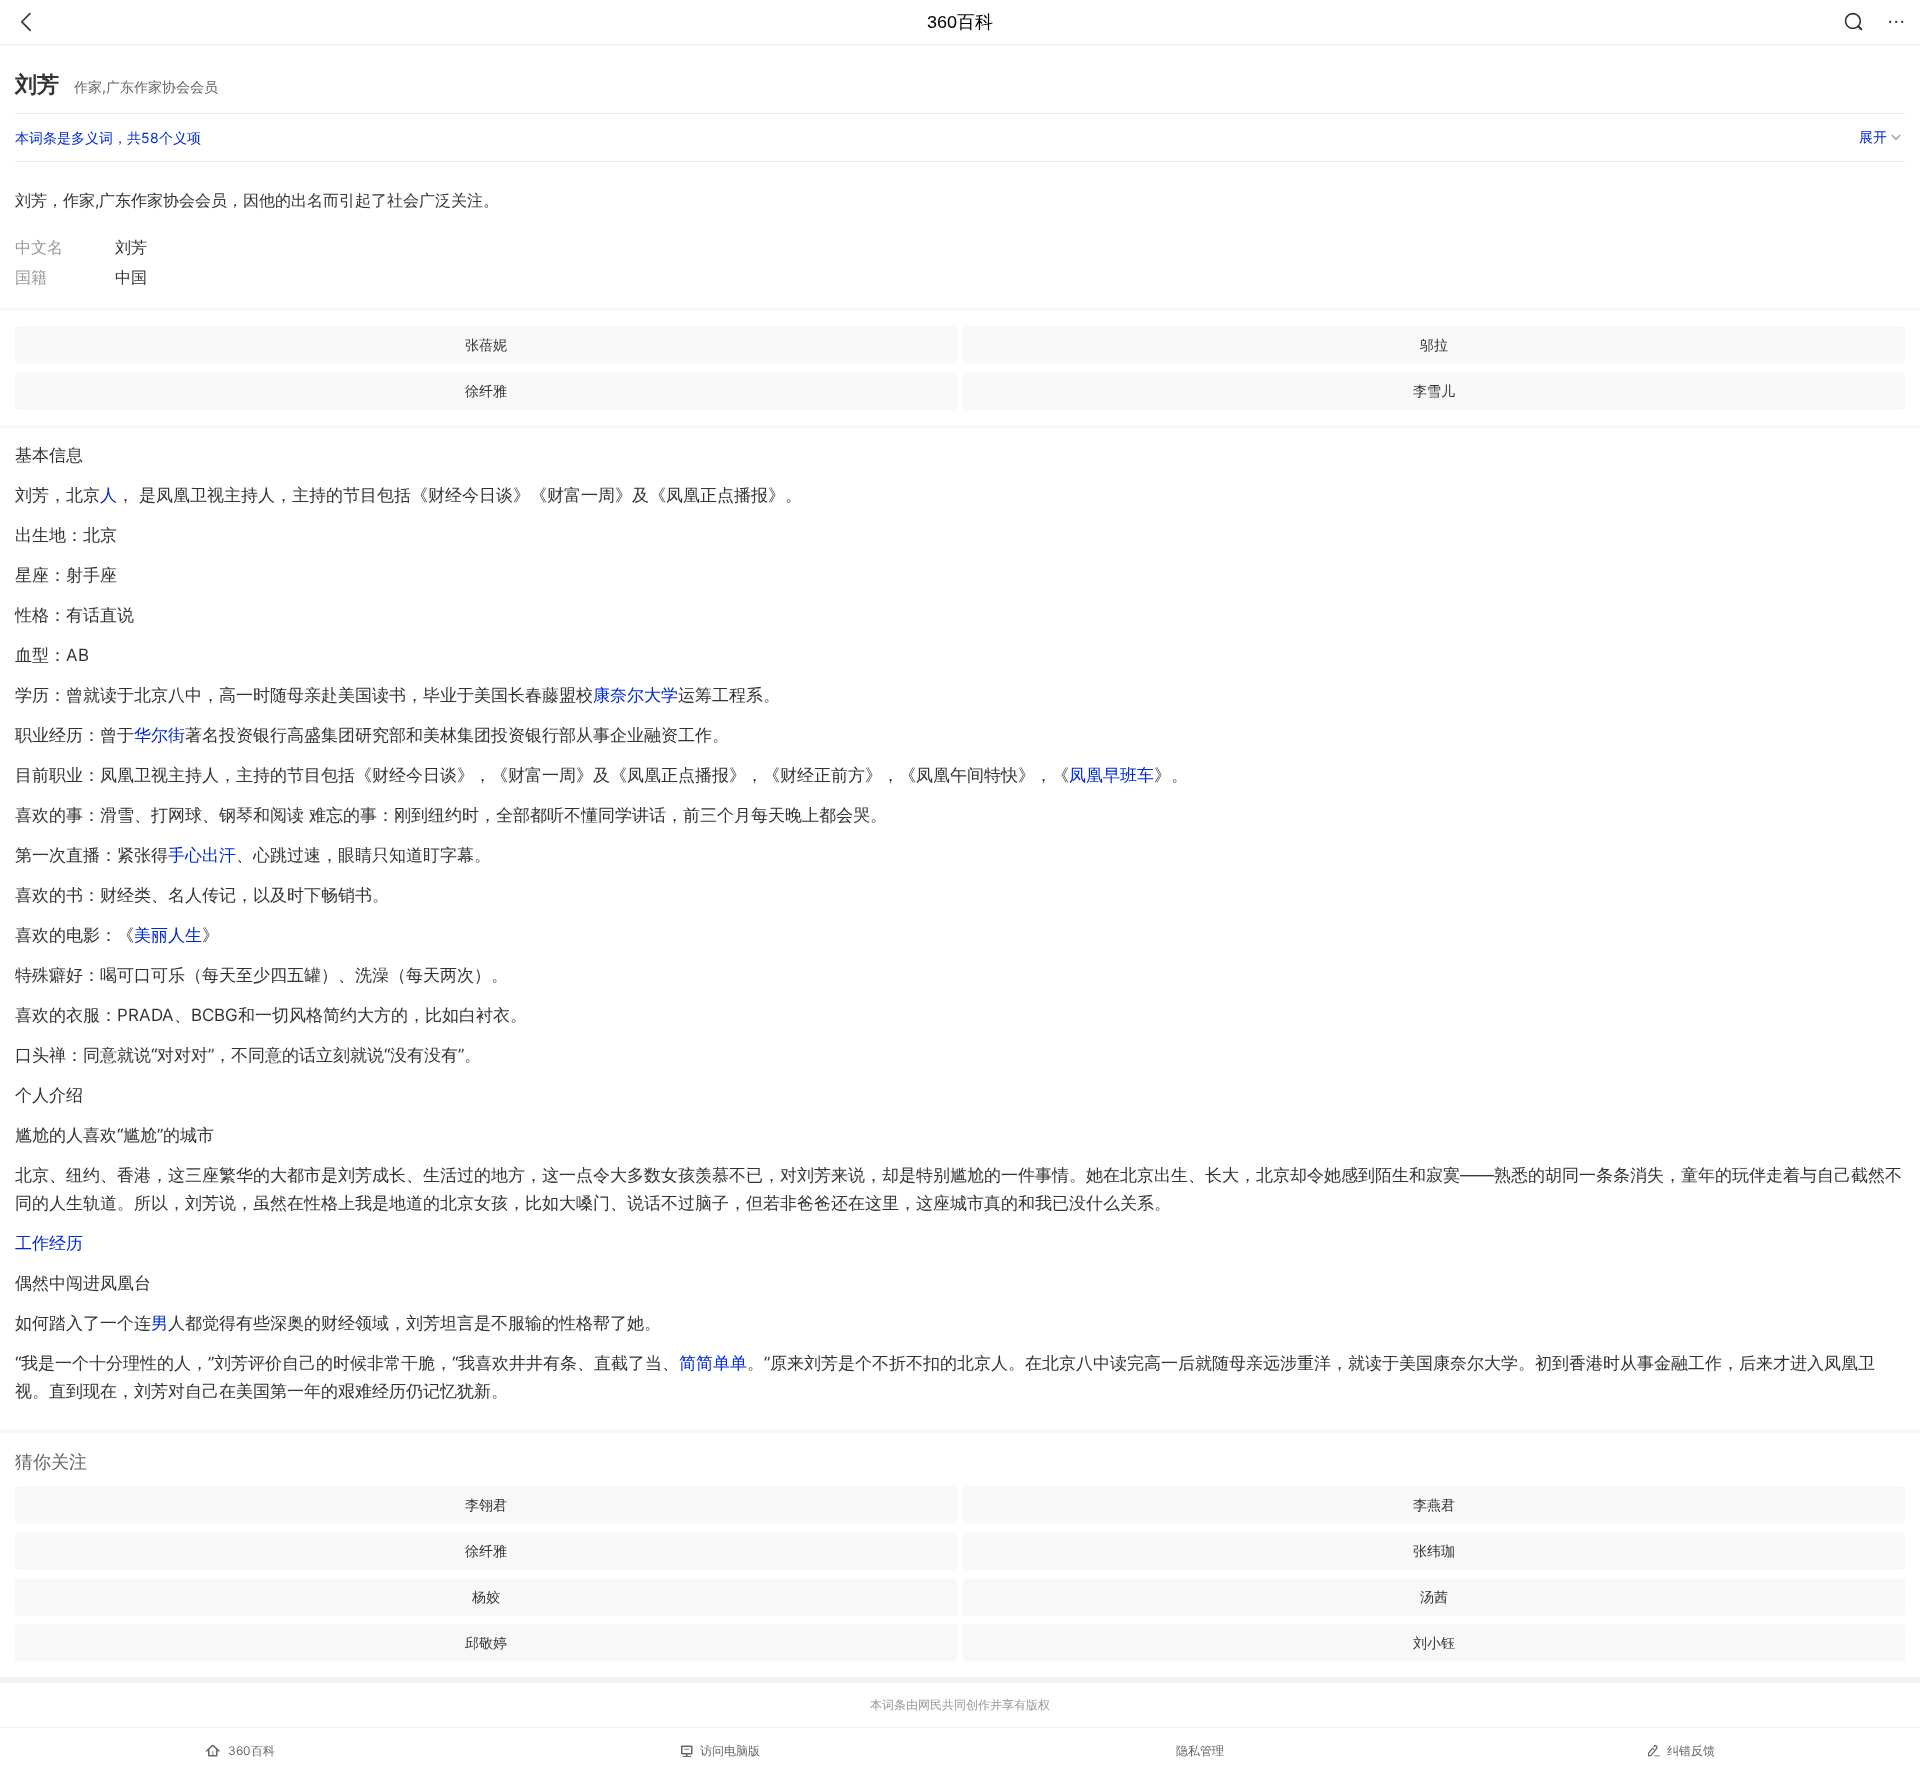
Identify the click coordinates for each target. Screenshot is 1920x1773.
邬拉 (1434, 344)
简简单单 (713, 1363)
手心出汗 (202, 855)
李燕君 (1434, 1504)
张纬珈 (1434, 1550)
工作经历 (49, 1243)
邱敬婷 (486, 1642)
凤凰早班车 (1111, 775)
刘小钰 (1434, 1642)
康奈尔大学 (635, 695)
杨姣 (486, 1596)
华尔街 (159, 735)
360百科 (960, 22)
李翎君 (486, 1504)
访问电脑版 (730, 1750)
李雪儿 (1434, 390)
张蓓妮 (486, 344)
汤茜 (1434, 1596)
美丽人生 (168, 935)
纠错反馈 (1691, 1750)
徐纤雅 (486, 390)
